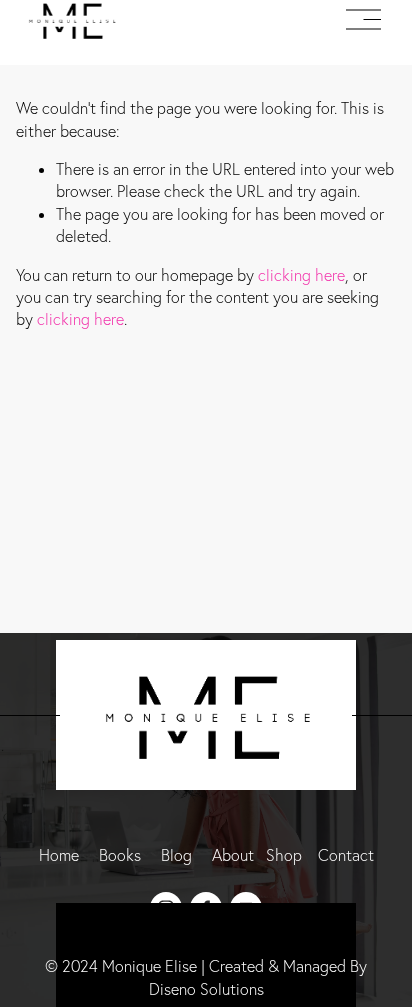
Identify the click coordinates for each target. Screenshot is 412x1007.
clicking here (301, 275)
